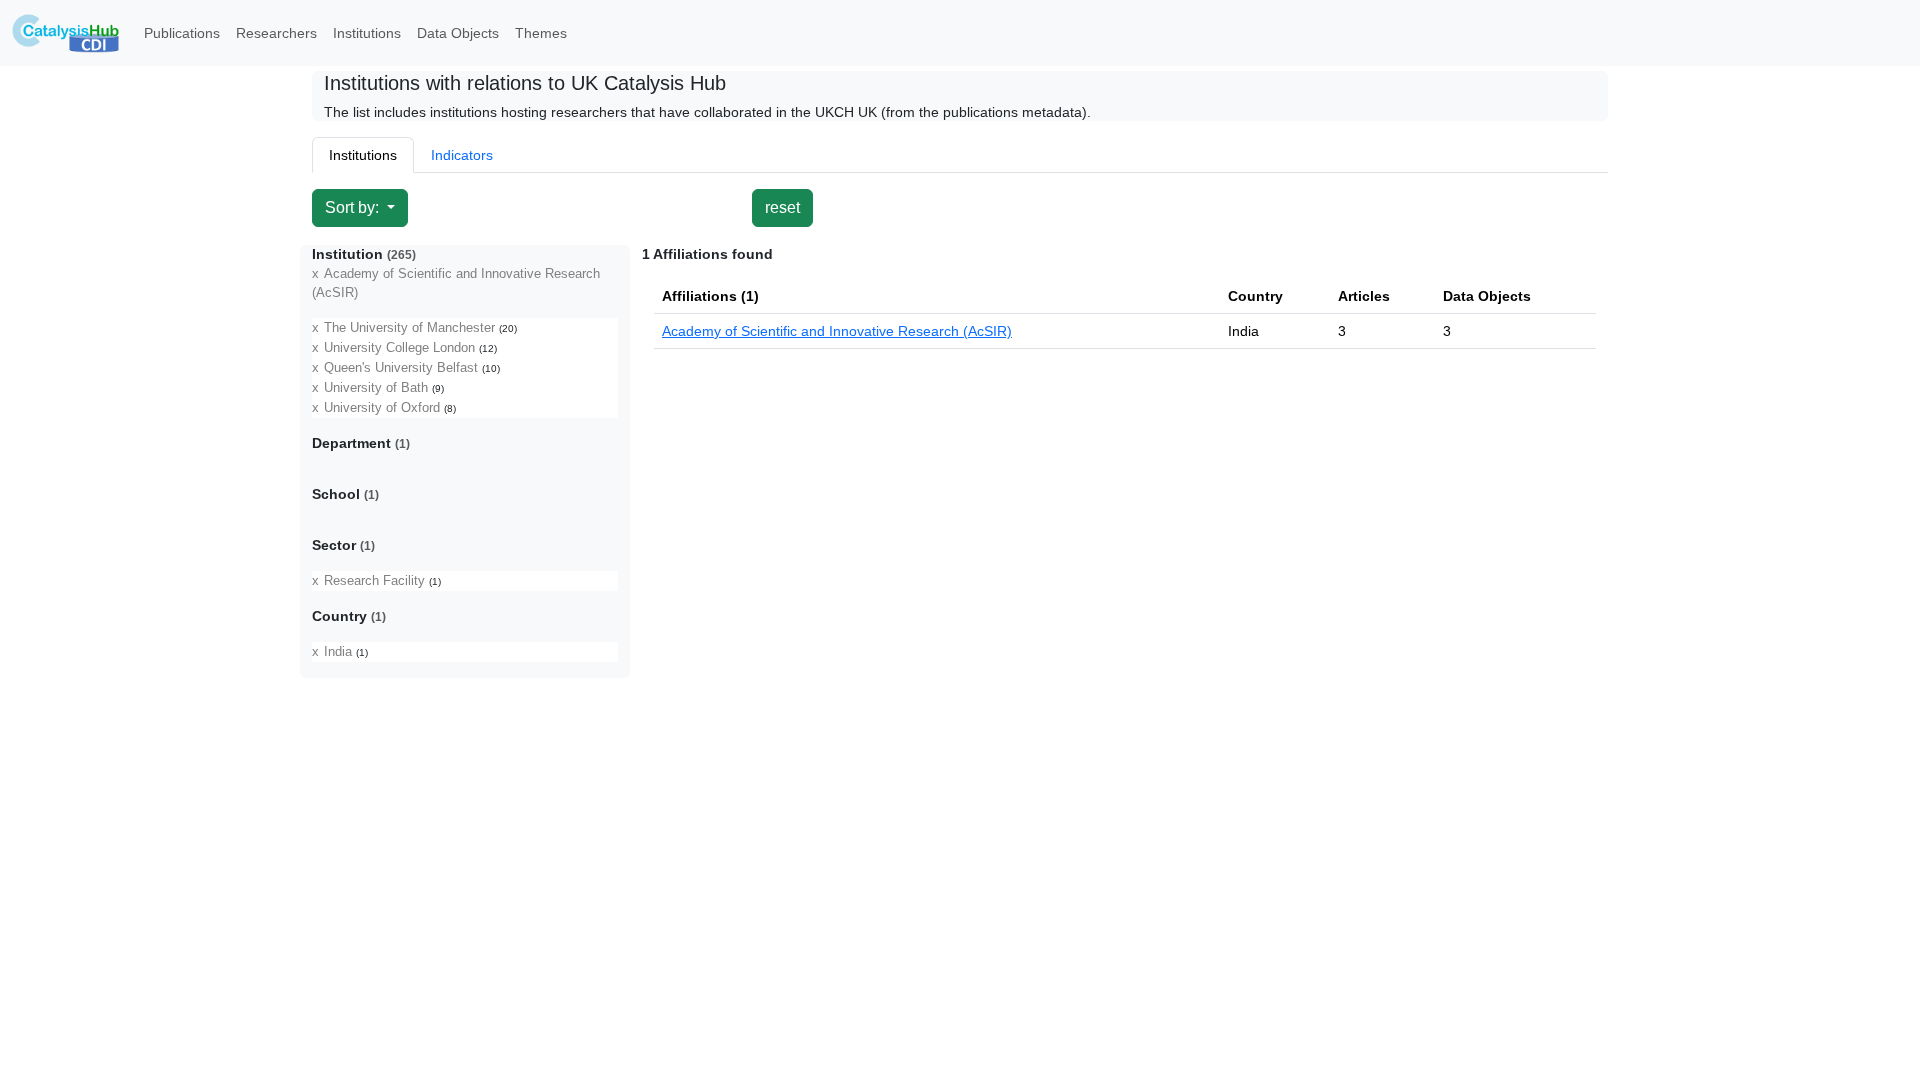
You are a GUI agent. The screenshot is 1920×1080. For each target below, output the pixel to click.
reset (782, 207)
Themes (541, 33)
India (338, 652)
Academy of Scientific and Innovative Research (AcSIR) (837, 331)
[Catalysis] (66, 33)
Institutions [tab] (363, 155)
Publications (182, 33)
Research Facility (374, 581)
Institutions (367, 33)
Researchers (276, 33)
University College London (399, 348)
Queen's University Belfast (401, 368)
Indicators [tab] (462, 155)
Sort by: (354, 207)
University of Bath (376, 388)
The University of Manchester (409, 328)
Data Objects (458, 33)
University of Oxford (382, 408)
